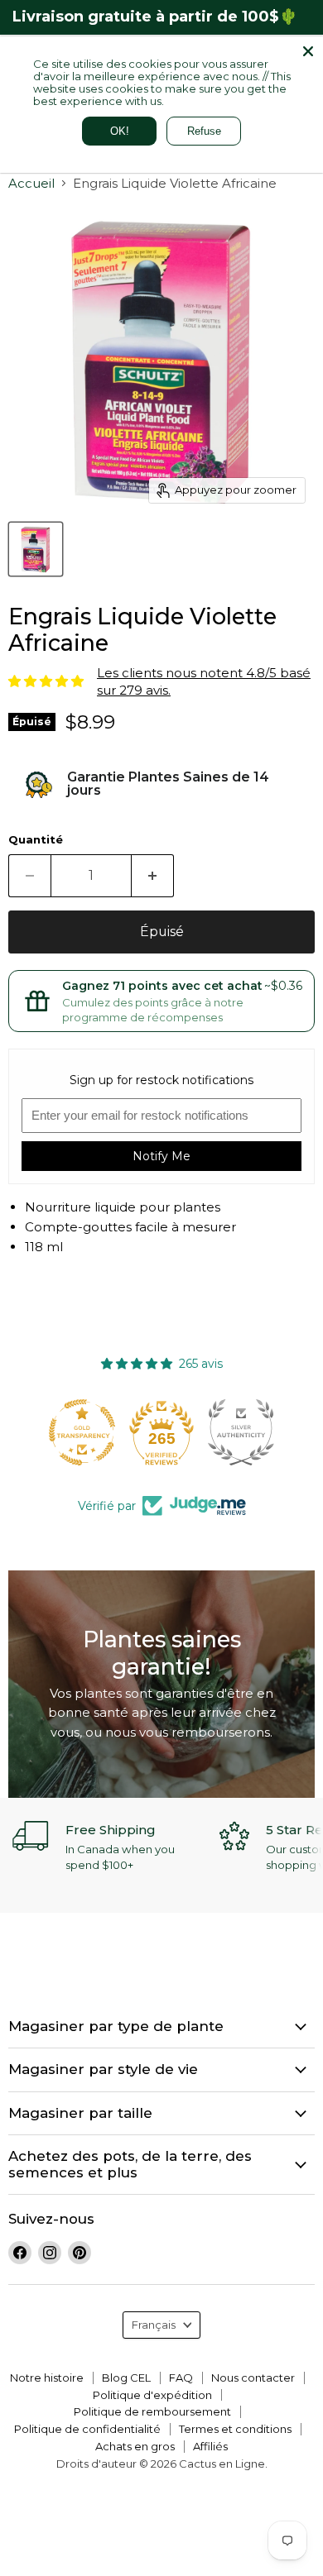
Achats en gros (135, 2446)
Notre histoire (47, 2378)
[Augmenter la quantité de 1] (153, 876)
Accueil (31, 183)
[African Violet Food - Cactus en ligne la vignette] (36, 549)
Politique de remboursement (152, 2411)
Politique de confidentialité (87, 2429)
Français (154, 2325)
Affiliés (210, 2446)
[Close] (308, 51)
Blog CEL (126, 2378)
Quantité (36, 840)
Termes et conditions (235, 2429)
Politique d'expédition (152, 2395)
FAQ (181, 2378)
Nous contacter (253, 2378)
